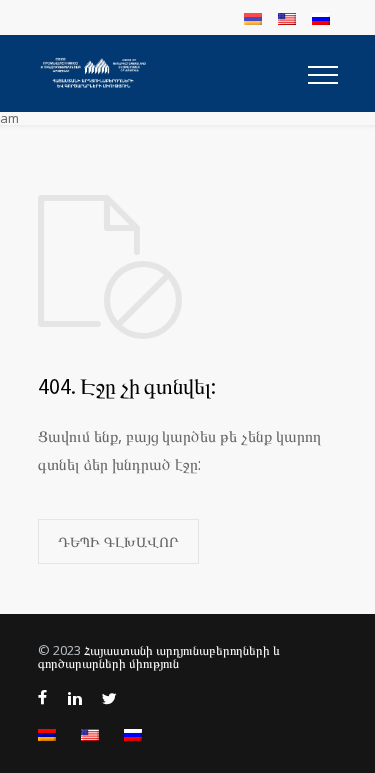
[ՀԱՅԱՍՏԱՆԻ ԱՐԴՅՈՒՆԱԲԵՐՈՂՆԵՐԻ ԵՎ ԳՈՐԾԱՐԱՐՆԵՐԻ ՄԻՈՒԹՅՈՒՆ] (173, 73)
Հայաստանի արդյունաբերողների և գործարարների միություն (159, 656)
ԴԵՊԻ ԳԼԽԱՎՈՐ (118, 541)
